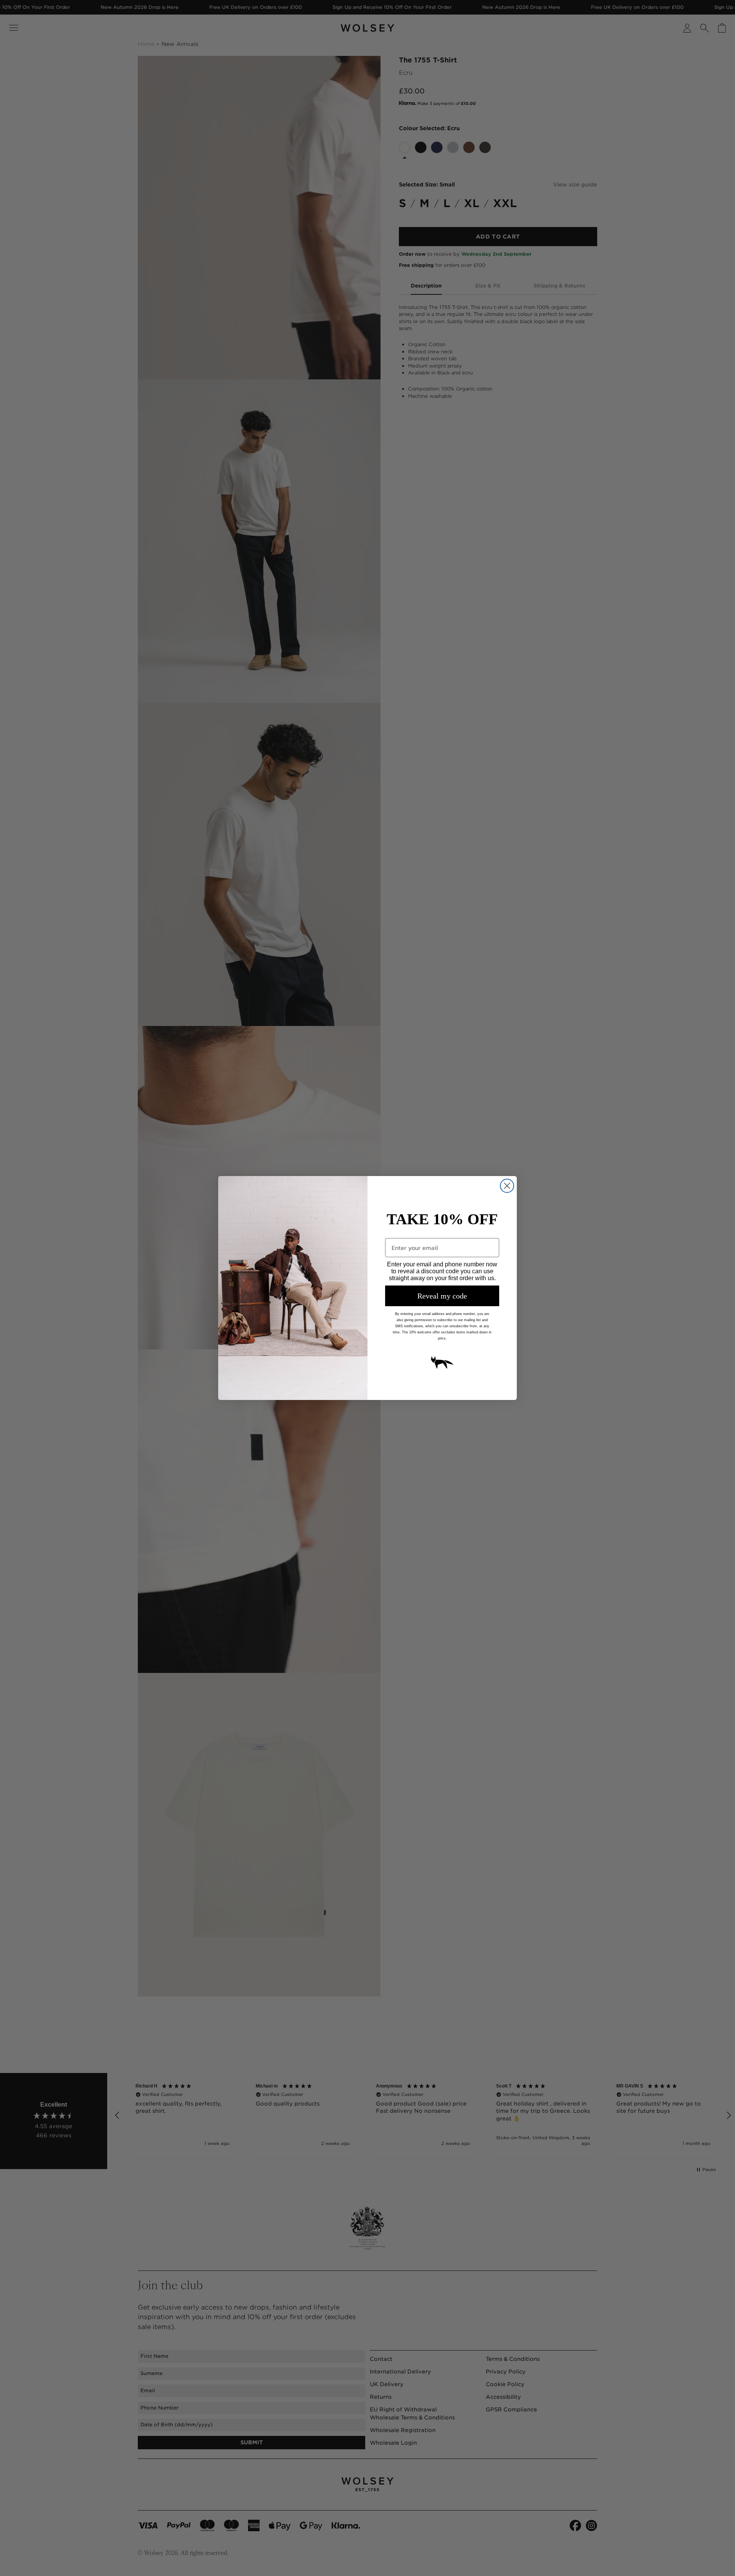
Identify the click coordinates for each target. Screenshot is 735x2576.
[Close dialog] (507, 1186)
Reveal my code (442, 1296)
